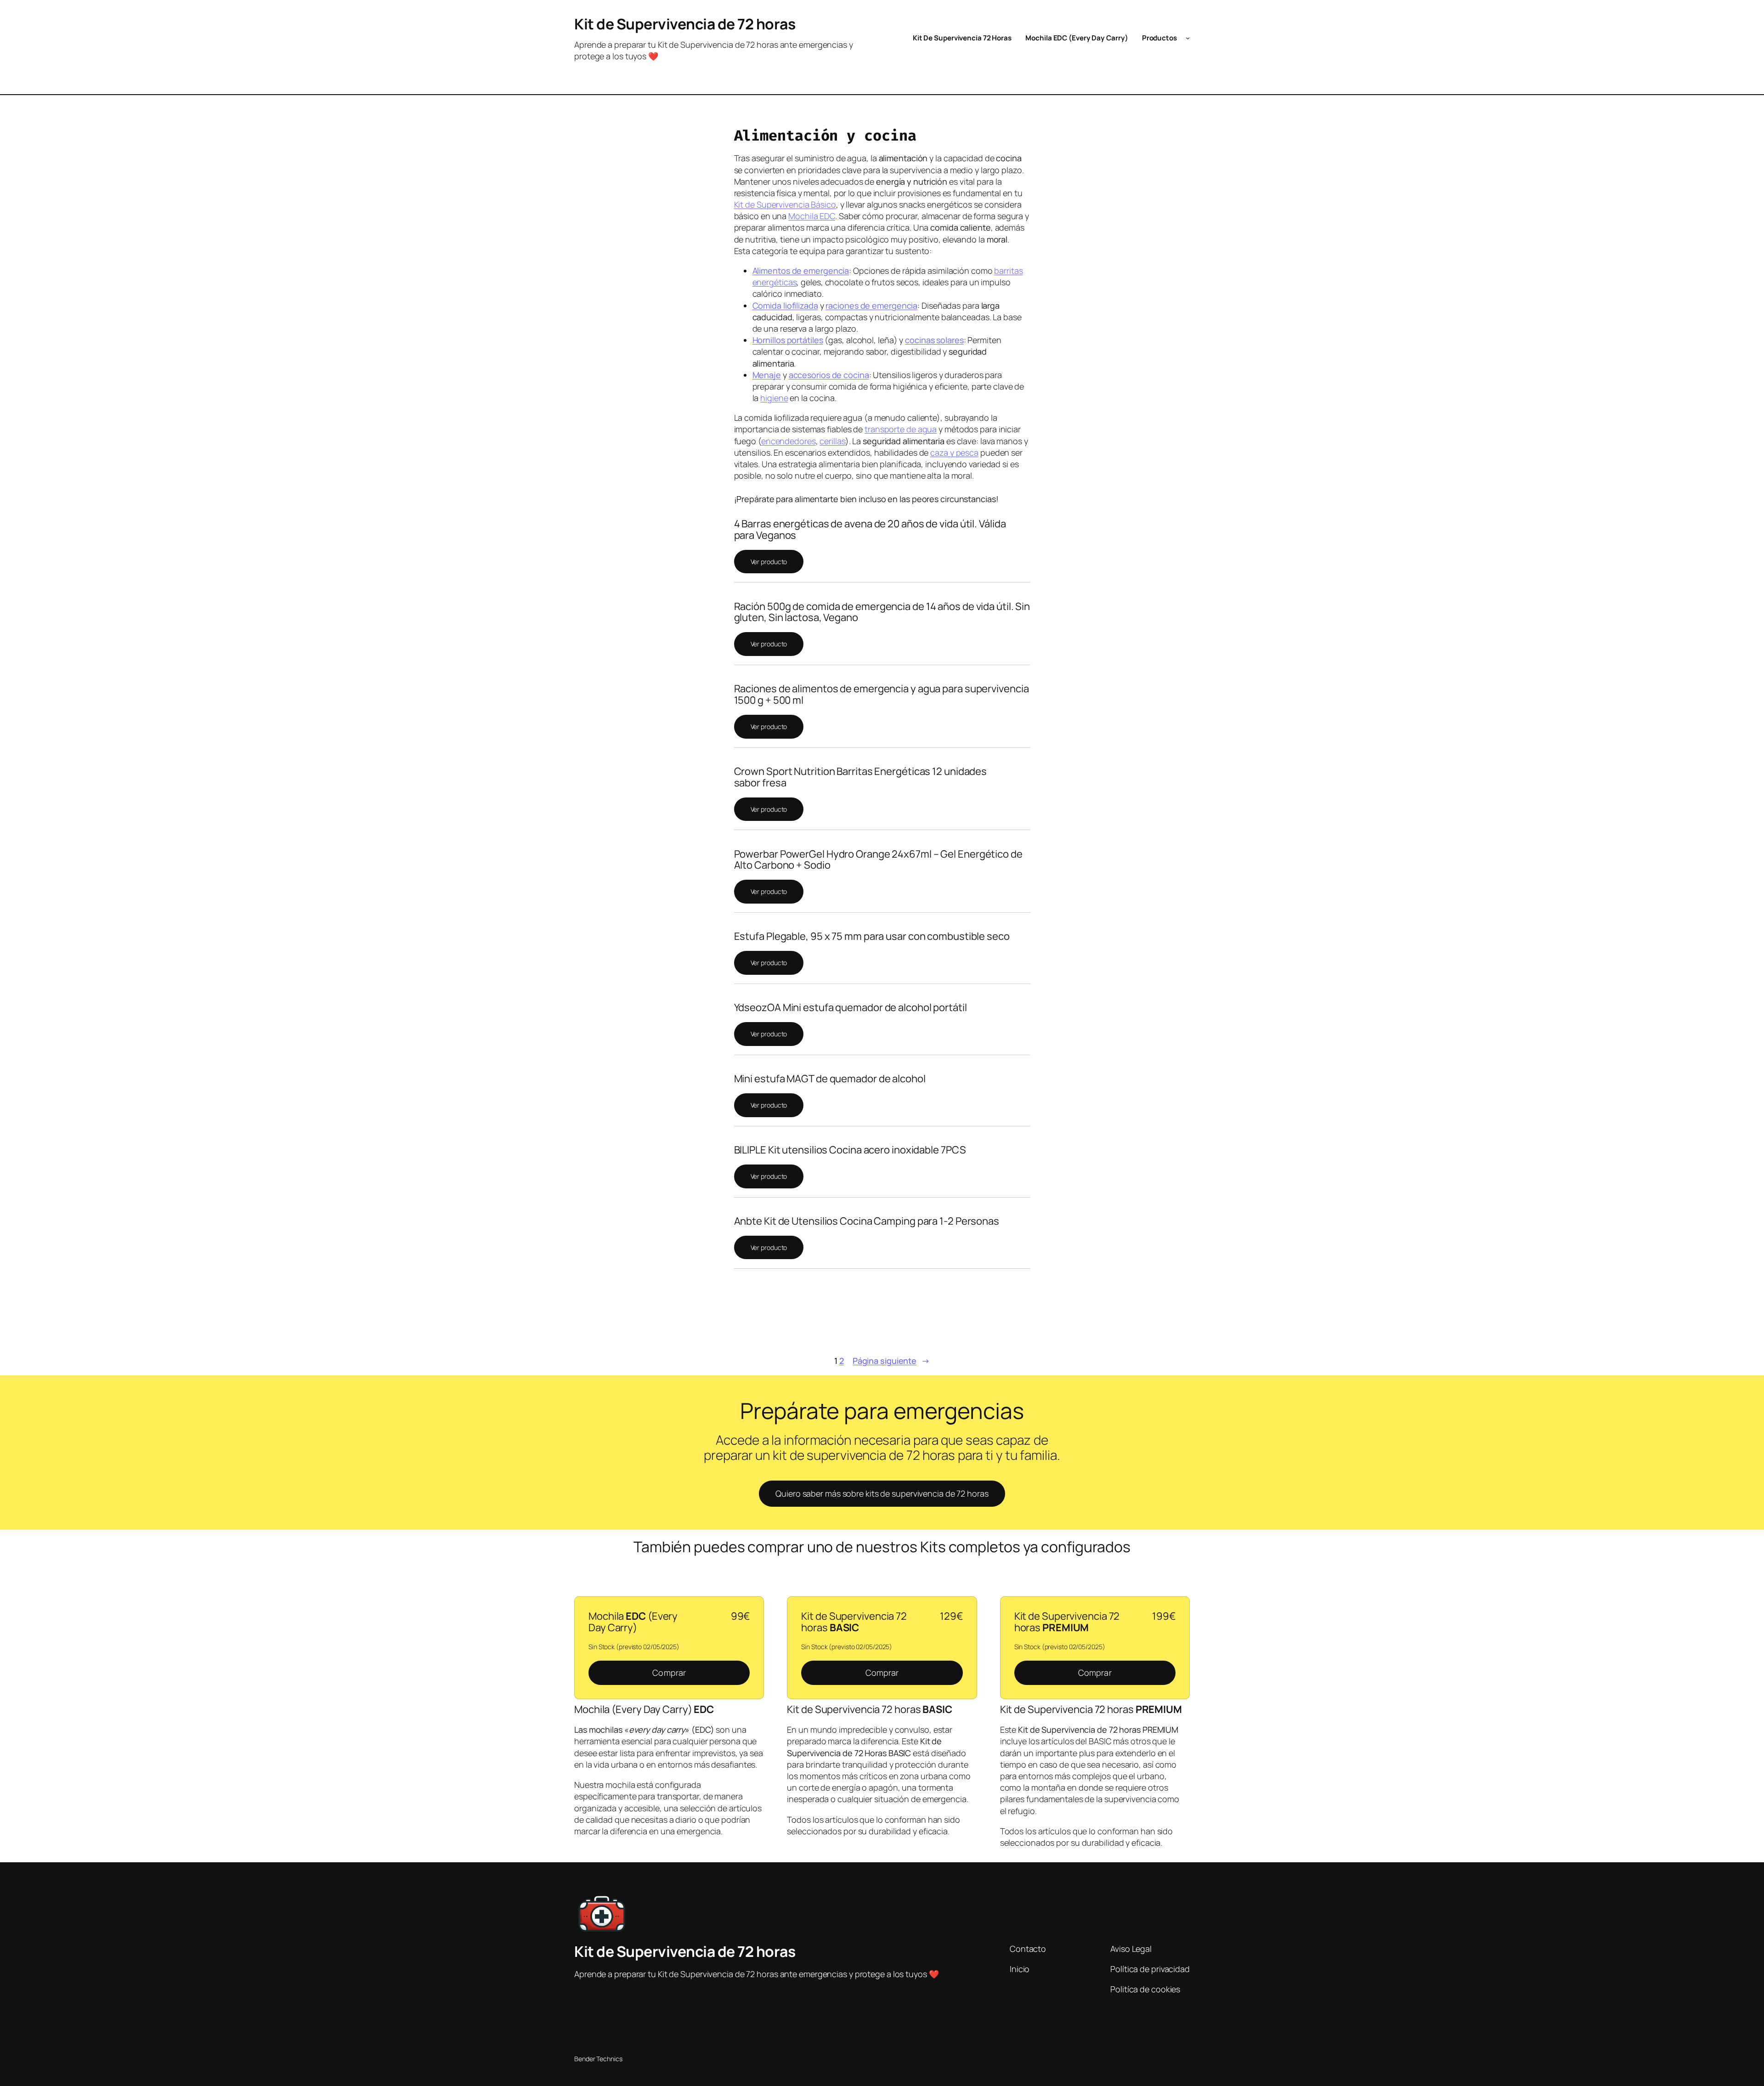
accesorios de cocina (829, 375)
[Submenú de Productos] (1188, 38)
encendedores (789, 441)
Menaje (767, 375)
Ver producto (769, 562)
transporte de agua (901, 429)
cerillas (832, 441)
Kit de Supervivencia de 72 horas (685, 24)
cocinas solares (934, 340)
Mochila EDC (812, 216)
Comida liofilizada (785, 305)
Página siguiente (891, 1361)
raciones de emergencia (871, 305)
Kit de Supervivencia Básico (785, 204)
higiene (774, 398)
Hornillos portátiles (788, 340)
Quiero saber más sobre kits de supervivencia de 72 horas (882, 1493)
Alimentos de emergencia (801, 271)
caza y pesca (954, 452)
